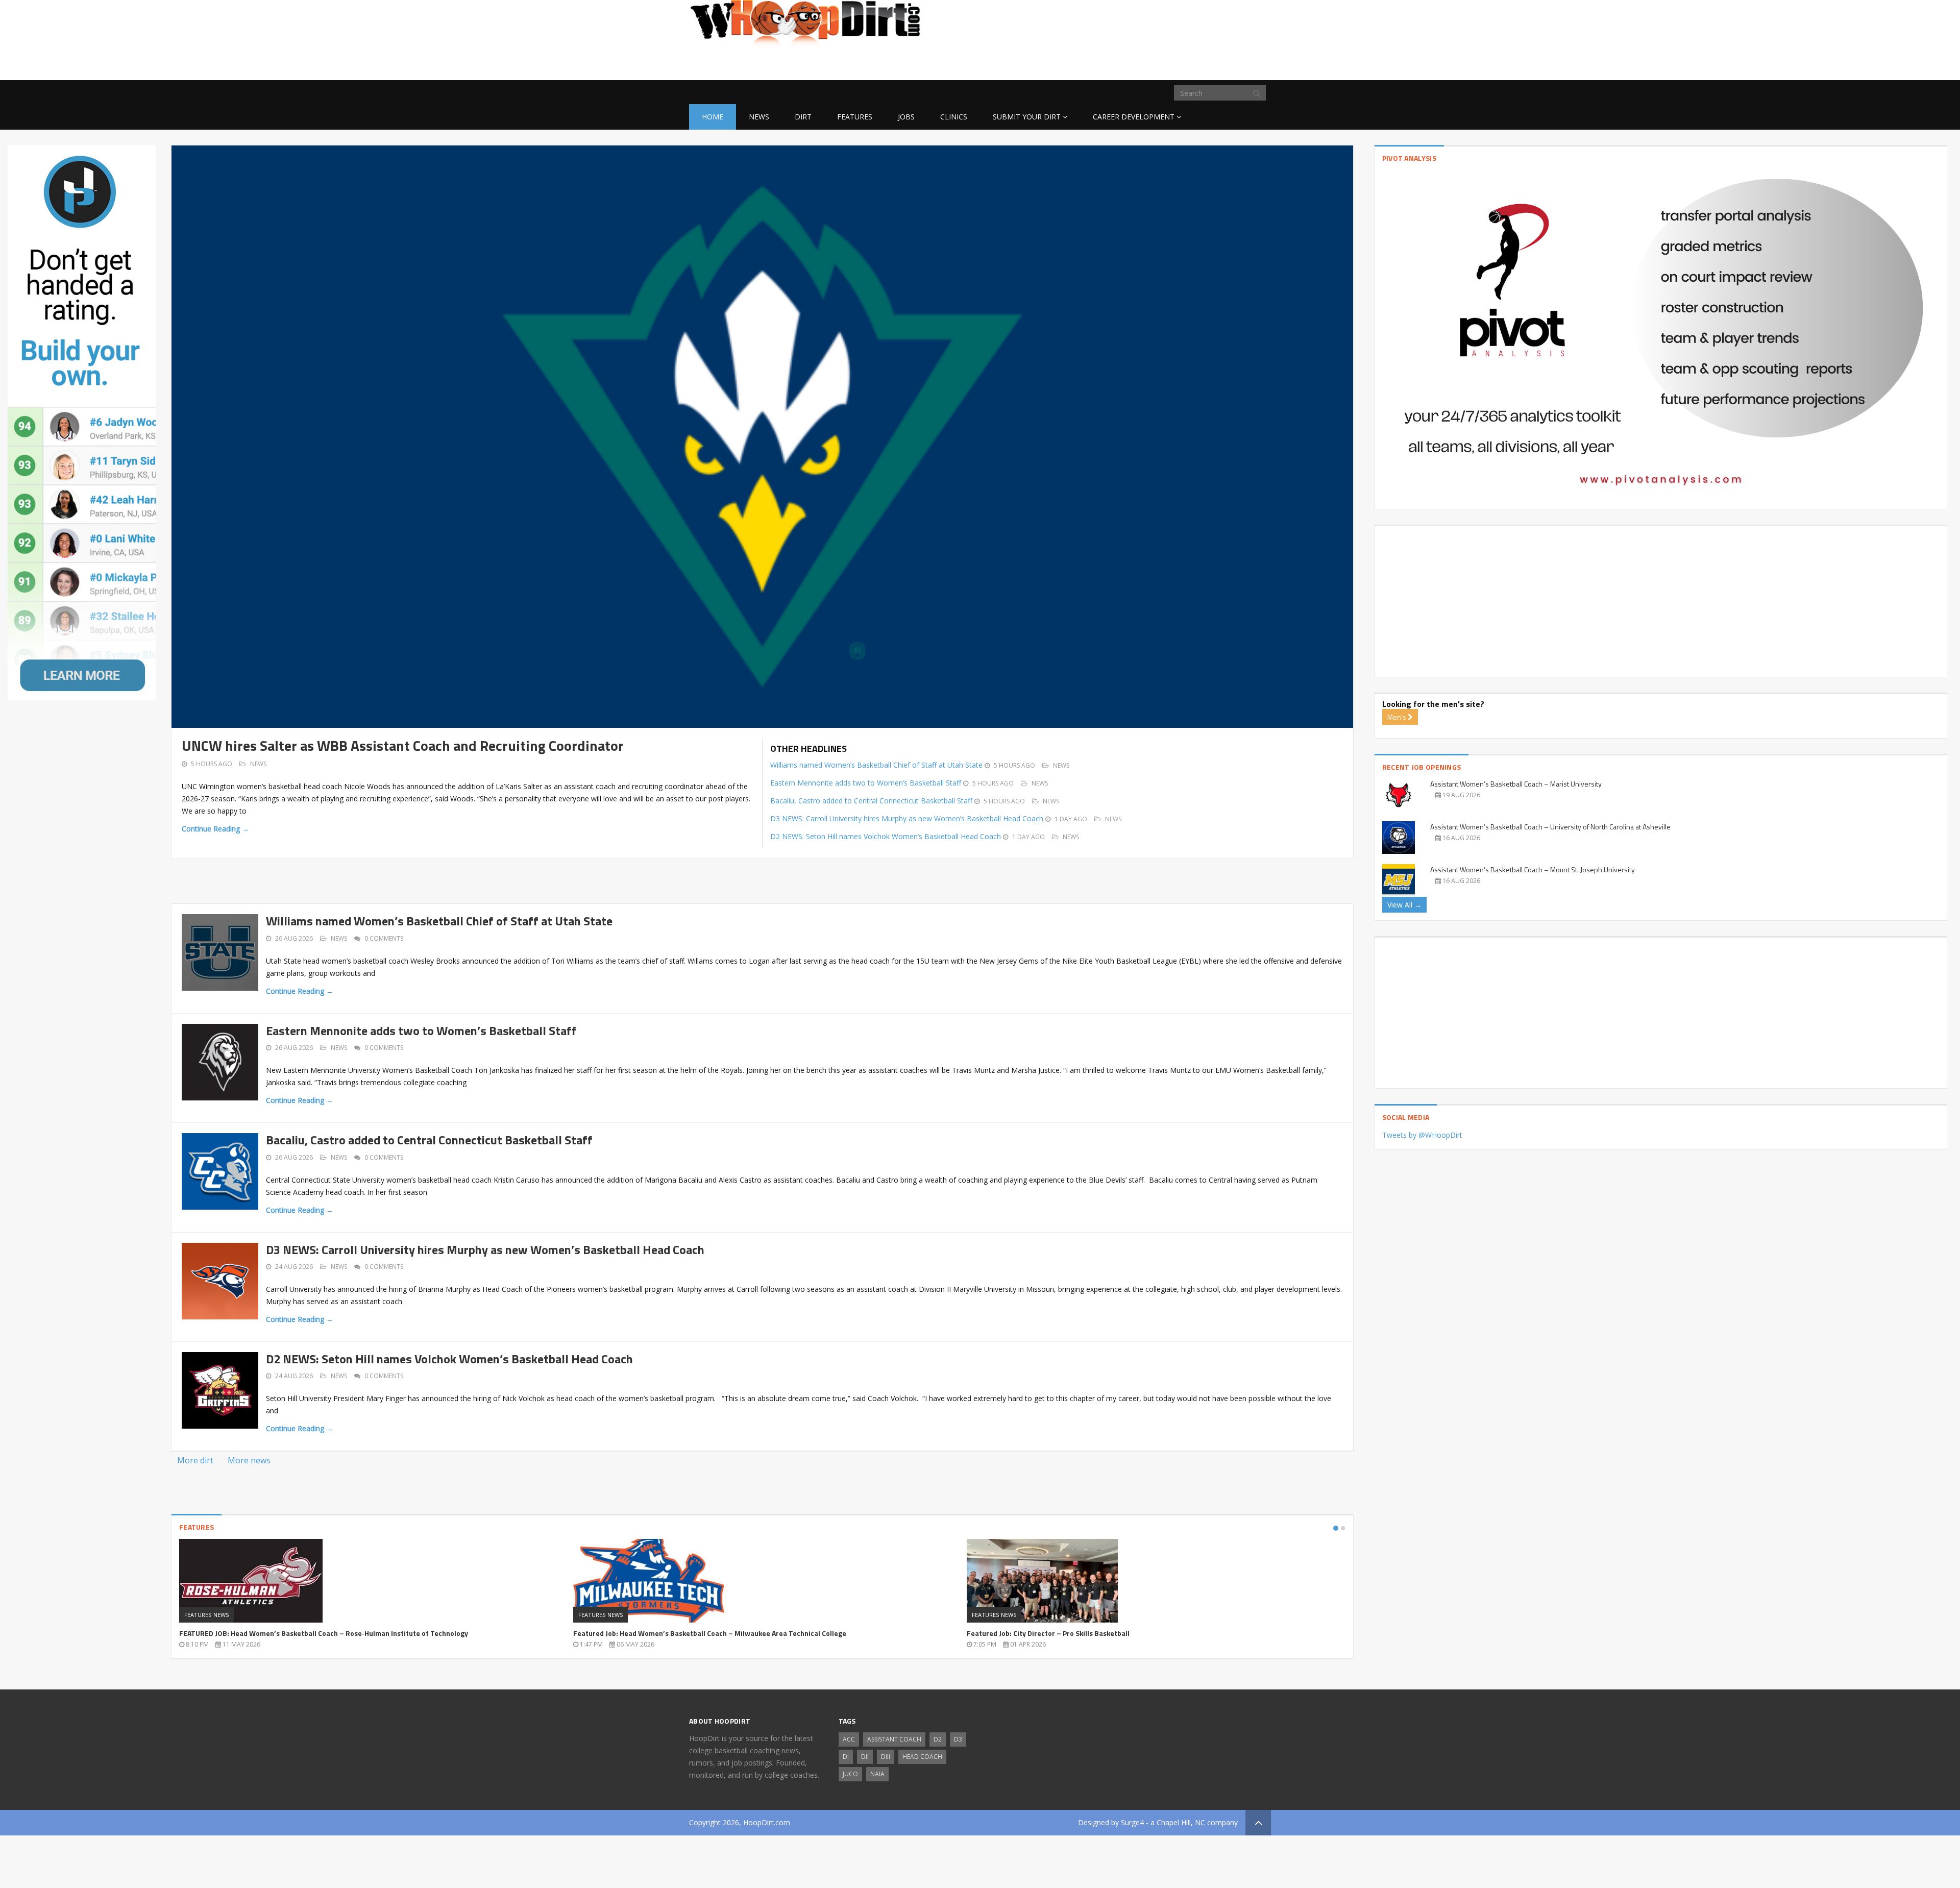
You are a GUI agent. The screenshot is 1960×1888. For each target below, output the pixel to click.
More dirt (195, 1460)
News (759, 117)
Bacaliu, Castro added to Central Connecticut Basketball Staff (871, 801)
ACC (849, 1739)
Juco (850, 1774)
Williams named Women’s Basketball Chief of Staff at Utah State (876, 765)
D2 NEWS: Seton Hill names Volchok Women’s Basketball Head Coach (886, 836)
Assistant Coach (894, 1739)
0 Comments (384, 938)
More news (249, 1460)
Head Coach (922, 1757)
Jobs (906, 117)
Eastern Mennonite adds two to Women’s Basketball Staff (866, 783)
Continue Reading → (215, 829)
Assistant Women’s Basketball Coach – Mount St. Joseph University (1533, 869)
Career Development (1134, 117)
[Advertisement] (1189, 64)
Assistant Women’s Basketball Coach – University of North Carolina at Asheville (1550, 827)
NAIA (877, 1774)
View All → (1404, 905)
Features (855, 117)
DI (846, 1757)
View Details (369, 1584)
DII (865, 1757)
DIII (886, 1757)
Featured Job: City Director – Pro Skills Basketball (1048, 1633)
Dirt (803, 117)
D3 (958, 1739)
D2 (938, 1739)
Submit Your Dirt (1027, 117)
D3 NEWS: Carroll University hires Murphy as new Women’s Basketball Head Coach (907, 818)
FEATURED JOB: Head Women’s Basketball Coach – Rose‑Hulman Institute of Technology (324, 1633)
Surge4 (1132, 1822)
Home (713, 117)
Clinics (954, 117)
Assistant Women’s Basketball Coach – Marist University (1516, 784)
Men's (1398, 717)
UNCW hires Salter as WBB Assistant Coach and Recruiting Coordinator (403, 745)
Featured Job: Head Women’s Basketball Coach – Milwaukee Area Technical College (710, 1633)
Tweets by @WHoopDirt (1422, 1135)
